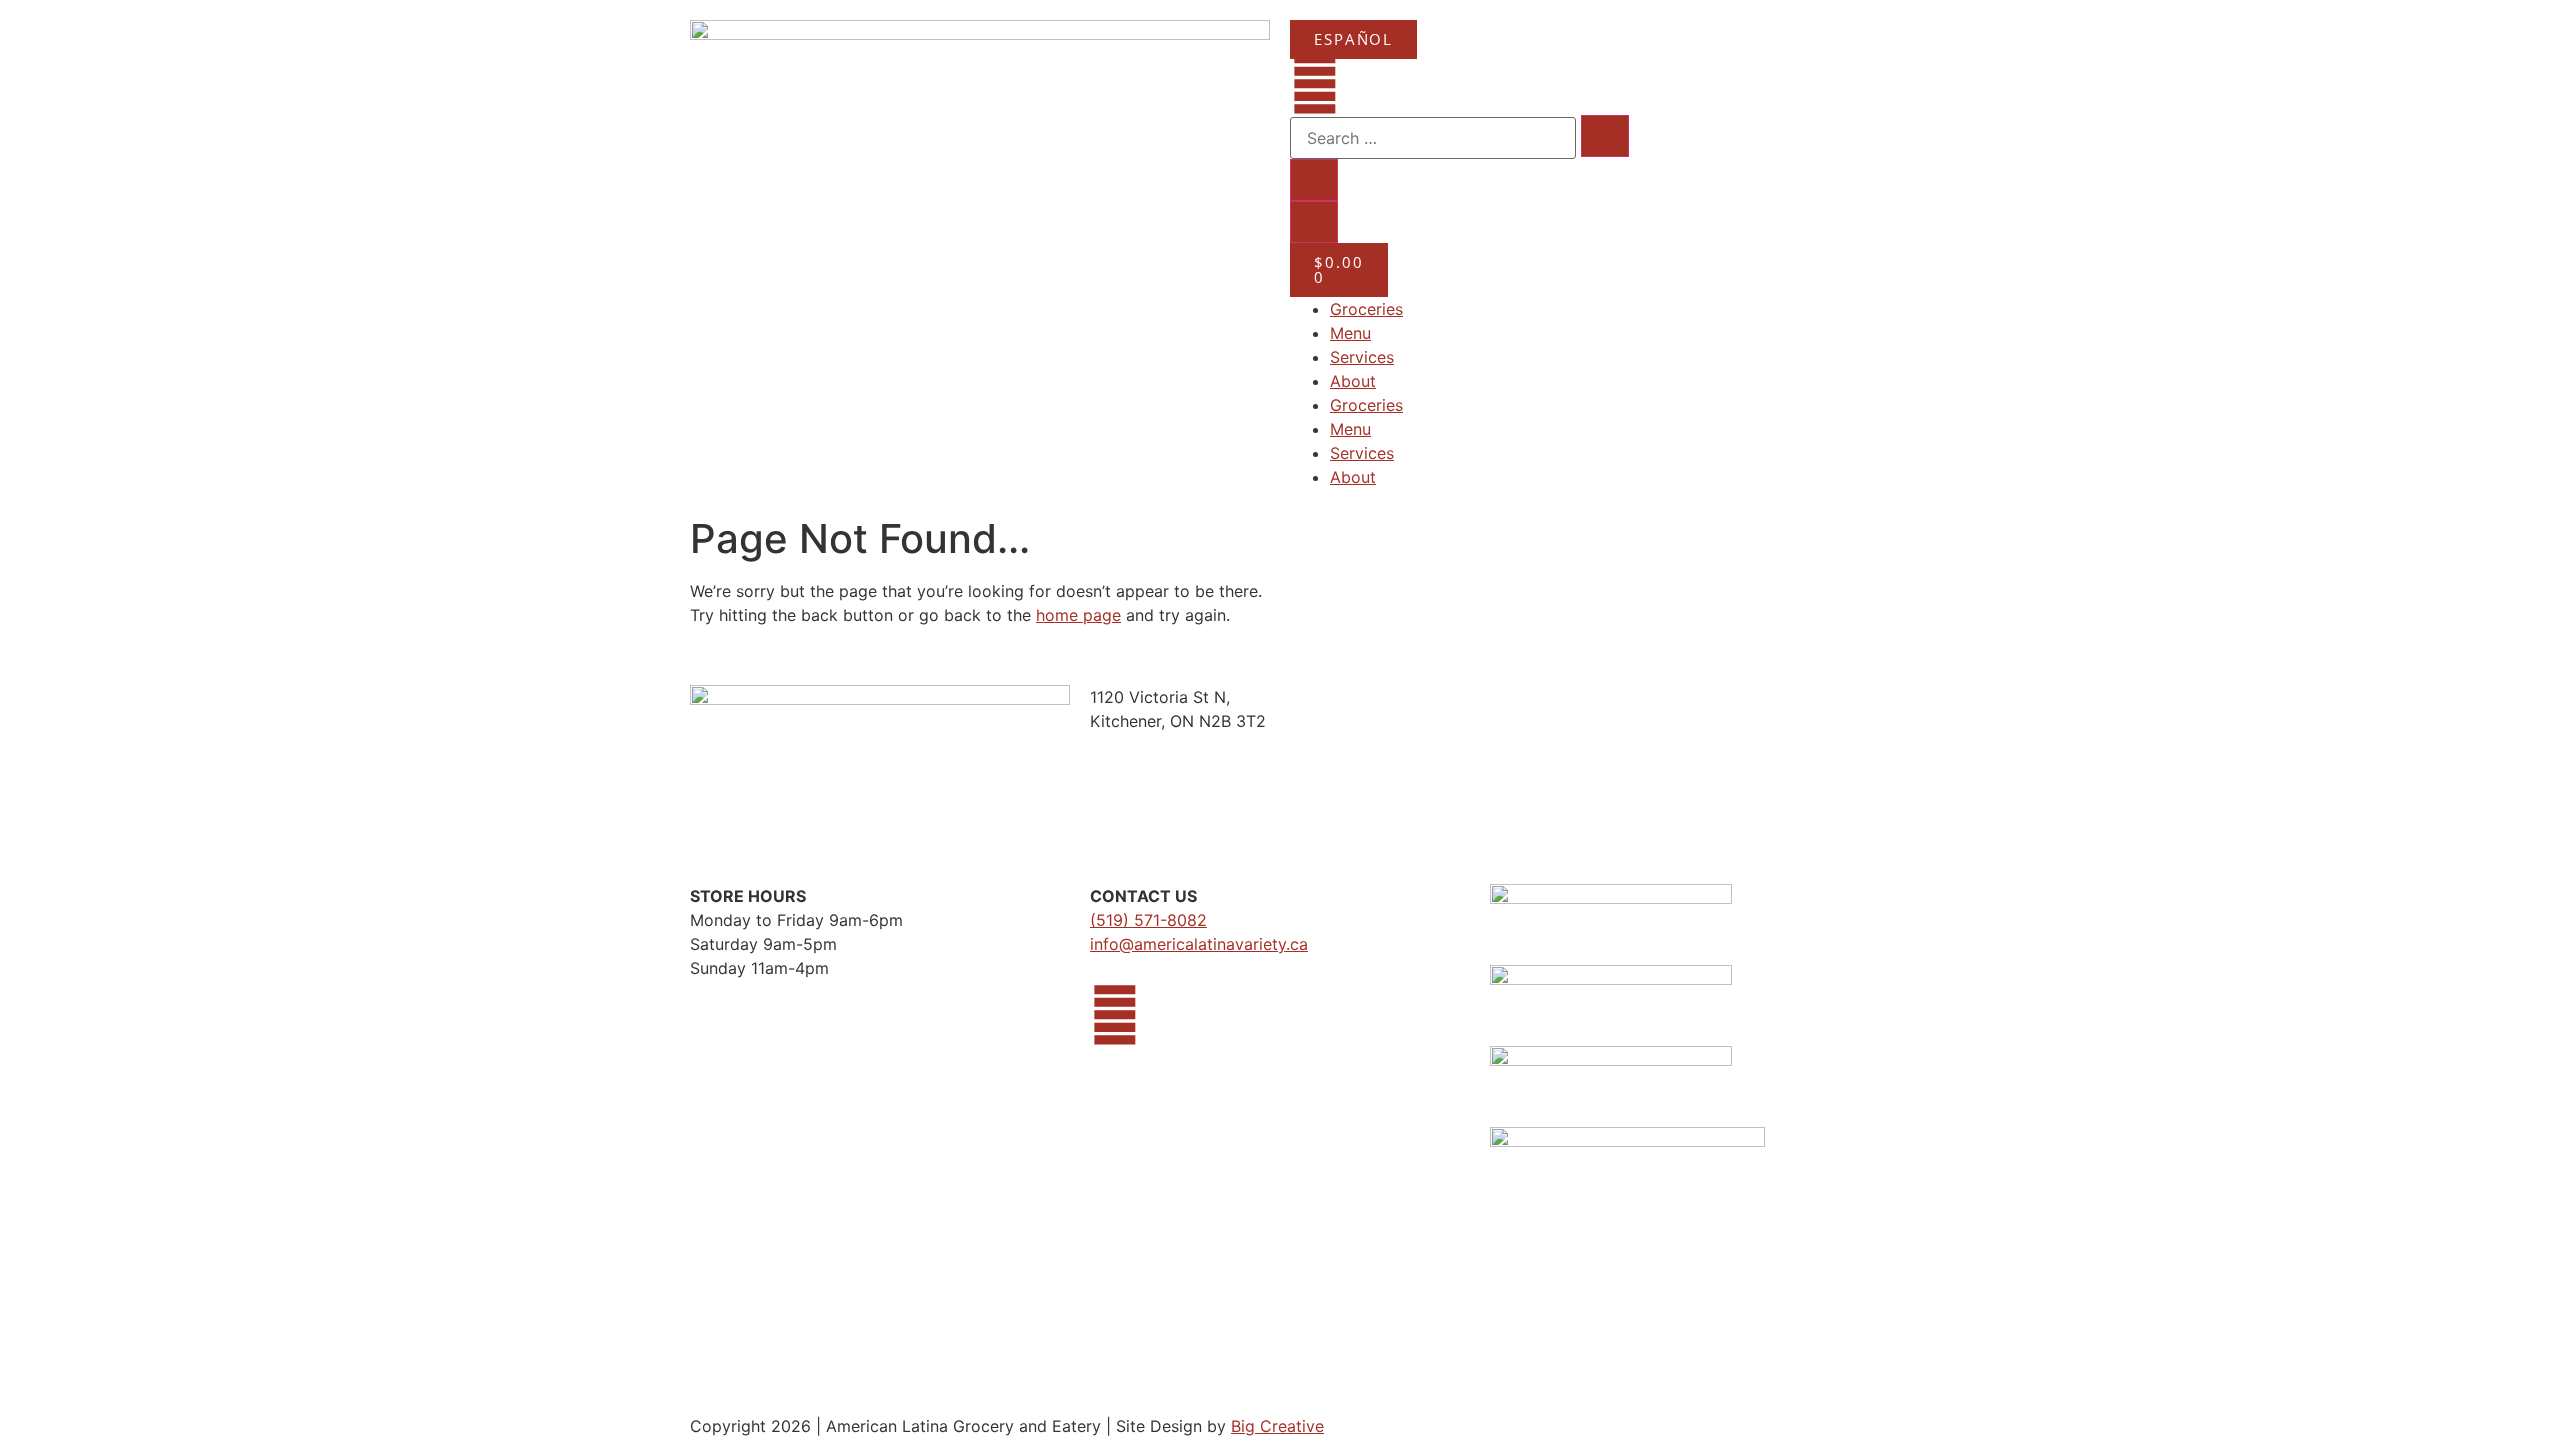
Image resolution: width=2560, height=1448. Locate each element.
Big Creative (1277, 1426)
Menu (1350, 333)
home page (1078, 615)
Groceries (1366, 309)
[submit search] (1605, 136)
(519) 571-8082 (1148, 920)
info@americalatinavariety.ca (1199, 944)
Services (1362, 357)
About (1353, 381)
